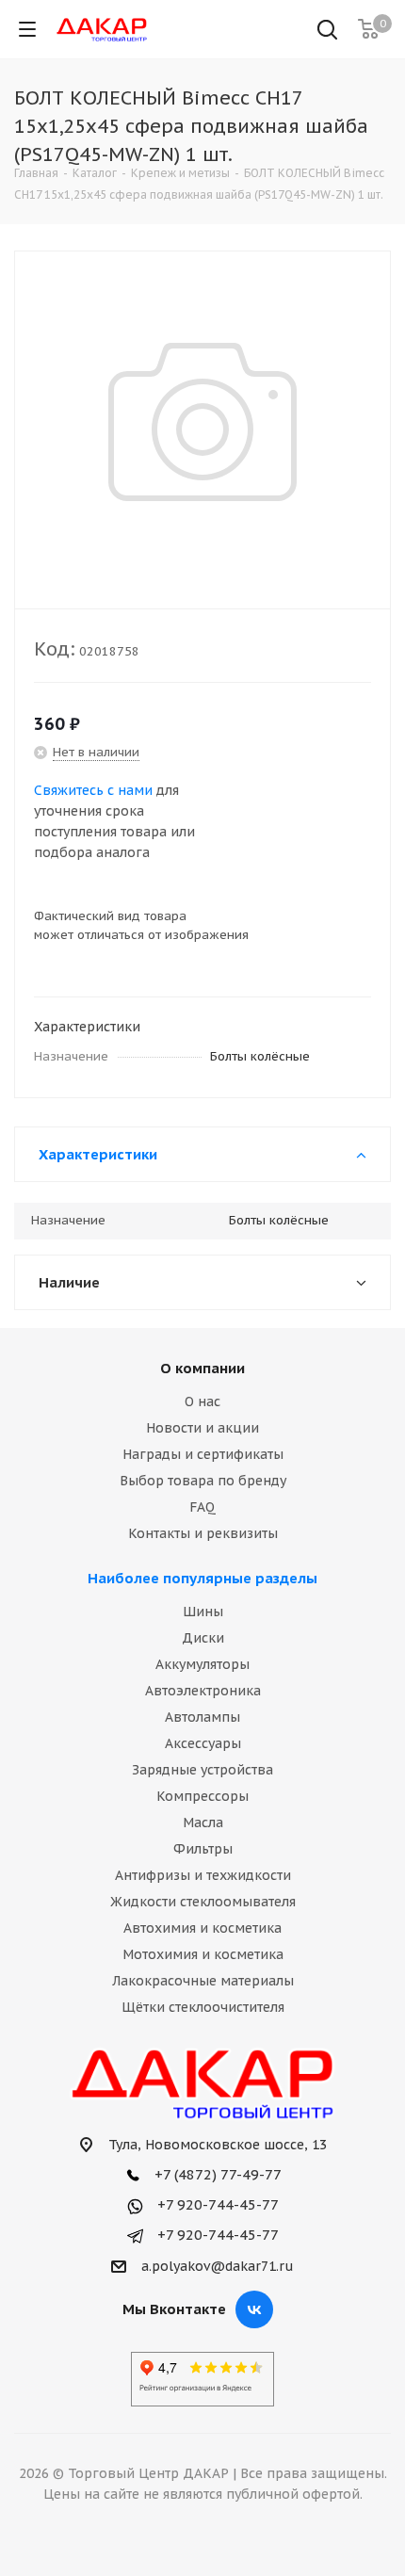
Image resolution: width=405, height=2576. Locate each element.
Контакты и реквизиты (203, 1533)
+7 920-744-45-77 (216, 2204)
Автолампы (202, 1717)
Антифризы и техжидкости (203, 1875)
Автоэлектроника (203, 1691)
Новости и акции (202, 1428)
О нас (202, 1401)
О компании (202, 1368)
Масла (203, 1823)
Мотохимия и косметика (203, 1954)
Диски (203, 1638)
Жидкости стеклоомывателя (203, 1902)
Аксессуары (203, 1743)
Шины (203, 1612)
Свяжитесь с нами (93, 790)
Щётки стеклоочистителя (203, 2007)
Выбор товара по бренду (203, 1481)
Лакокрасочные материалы (203, 1981)
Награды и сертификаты (203, 1454)
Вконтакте (254, 2309)
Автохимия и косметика (202, 1928)
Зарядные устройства (202, 1770)
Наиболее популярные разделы (202, 1578)
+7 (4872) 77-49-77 (216, 2174)
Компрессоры (202, 1796)
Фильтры (203, 1849)
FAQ (202, 1507)
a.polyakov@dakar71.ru (218, 2266)
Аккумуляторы (202, 1664)
